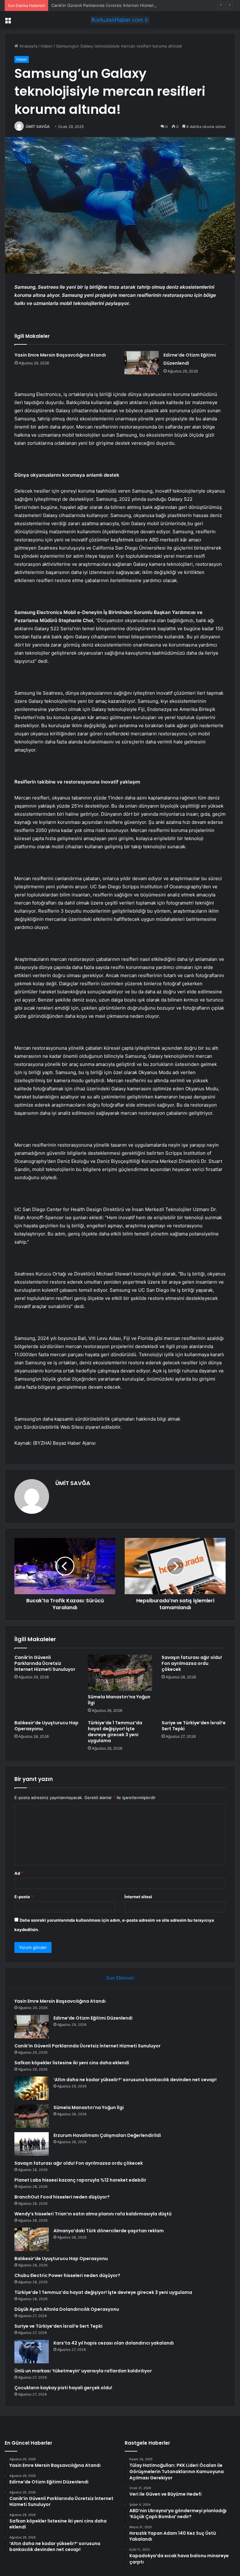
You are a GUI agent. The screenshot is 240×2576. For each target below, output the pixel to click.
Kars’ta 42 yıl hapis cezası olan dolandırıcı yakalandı (114, 2343)
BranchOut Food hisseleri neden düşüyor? (62, 2197)
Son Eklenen (120, 1978)
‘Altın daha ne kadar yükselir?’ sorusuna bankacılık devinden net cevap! (135, 2080)
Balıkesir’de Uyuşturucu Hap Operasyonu (46, 1726)
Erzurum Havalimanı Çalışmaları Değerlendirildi (107, 2135)
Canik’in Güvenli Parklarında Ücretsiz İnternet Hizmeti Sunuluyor (114, 5)
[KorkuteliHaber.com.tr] (120, 20)
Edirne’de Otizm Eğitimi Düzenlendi (93, 2018)
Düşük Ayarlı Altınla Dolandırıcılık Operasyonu (67, 2309)
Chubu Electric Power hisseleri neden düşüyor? (67, 2275)
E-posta (24, 1897)
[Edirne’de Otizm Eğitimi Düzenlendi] (142, 363)
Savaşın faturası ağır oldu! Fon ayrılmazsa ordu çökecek (192, 1663)
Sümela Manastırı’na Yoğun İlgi (119, 1700)
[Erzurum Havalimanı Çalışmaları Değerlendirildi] (32, 2144)
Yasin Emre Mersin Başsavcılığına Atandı (60, 355)
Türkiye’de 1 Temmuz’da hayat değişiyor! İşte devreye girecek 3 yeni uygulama (115, 1732)
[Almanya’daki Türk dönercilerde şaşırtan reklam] (32, 2239)
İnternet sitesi (138, 1897)
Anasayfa (28, 46)
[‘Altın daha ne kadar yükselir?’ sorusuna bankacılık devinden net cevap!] (32, 2088)
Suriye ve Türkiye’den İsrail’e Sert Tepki (194, 1726)
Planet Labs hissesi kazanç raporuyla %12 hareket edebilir (80, 2180)
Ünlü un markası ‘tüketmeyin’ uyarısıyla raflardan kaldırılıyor (83, 2371)
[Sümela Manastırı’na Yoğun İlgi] (120, 1673)
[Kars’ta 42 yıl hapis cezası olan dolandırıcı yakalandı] (32, 2352)
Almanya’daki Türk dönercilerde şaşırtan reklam (109, 2231)
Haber (47, 46)
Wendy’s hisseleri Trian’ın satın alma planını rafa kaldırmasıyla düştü (93, 2214)
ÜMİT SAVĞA (38, 127)
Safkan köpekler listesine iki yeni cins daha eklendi (72, 2063)
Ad (19, 1873)
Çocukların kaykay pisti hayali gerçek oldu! (63, 2388)
